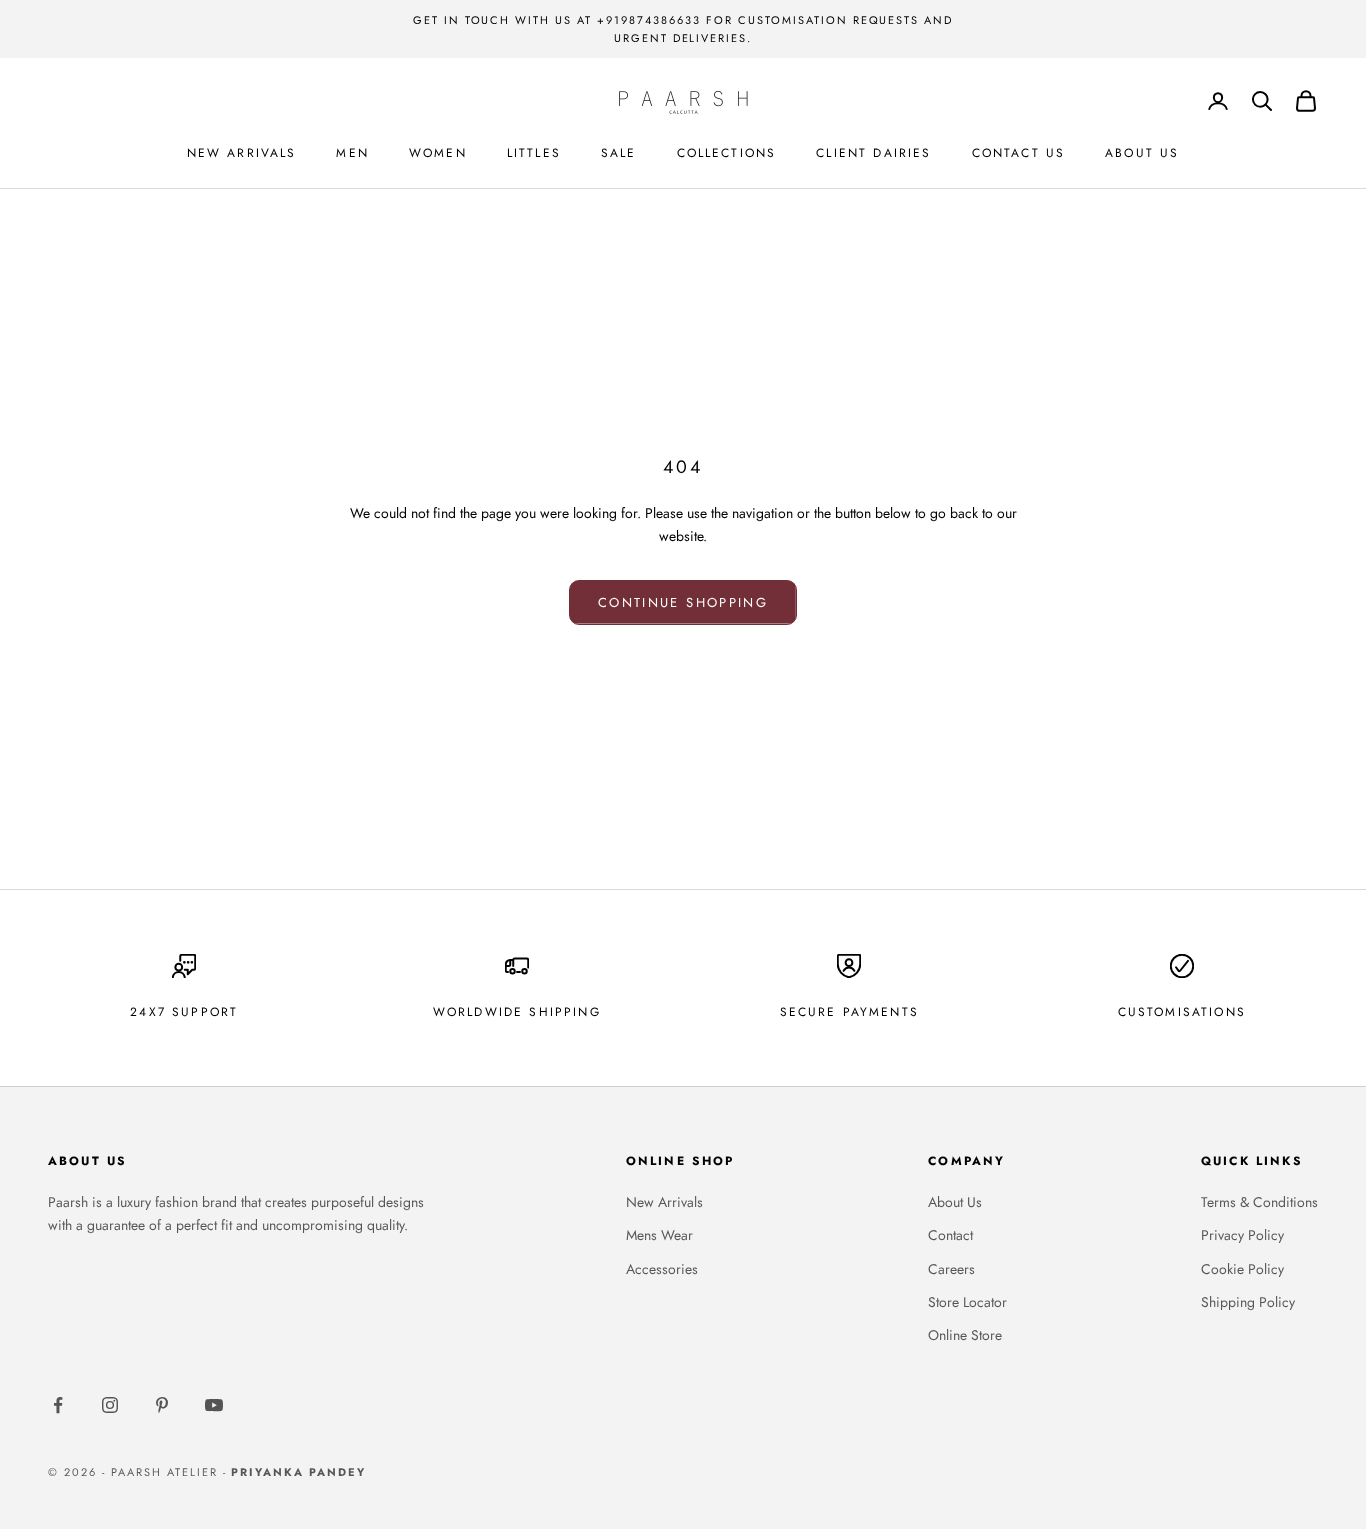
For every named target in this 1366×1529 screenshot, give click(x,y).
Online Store (965, 1335)
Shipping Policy (1248, 1302)
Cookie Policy (1242, 1269)
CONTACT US (1019, 153)
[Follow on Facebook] (58, 1405)
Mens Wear (659, 1235)
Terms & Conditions (1259, 1202)
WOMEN (438, 153)
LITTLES (534, 153)
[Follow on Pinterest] (162, 1405)
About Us (955, 1202)
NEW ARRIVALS (242, 153)
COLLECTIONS (727, 153)
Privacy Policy (1242, 1235)
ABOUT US (1142, 153)
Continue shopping (683, 602)
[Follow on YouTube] (214, 1405)
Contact (950, 1235)
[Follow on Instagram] (110, 1405)
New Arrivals (664, 1202)
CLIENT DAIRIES (873, 153)
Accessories (662, 1269)
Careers (951, 1269)
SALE (619, 153)
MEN (352, 153)
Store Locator (967, 1302)
